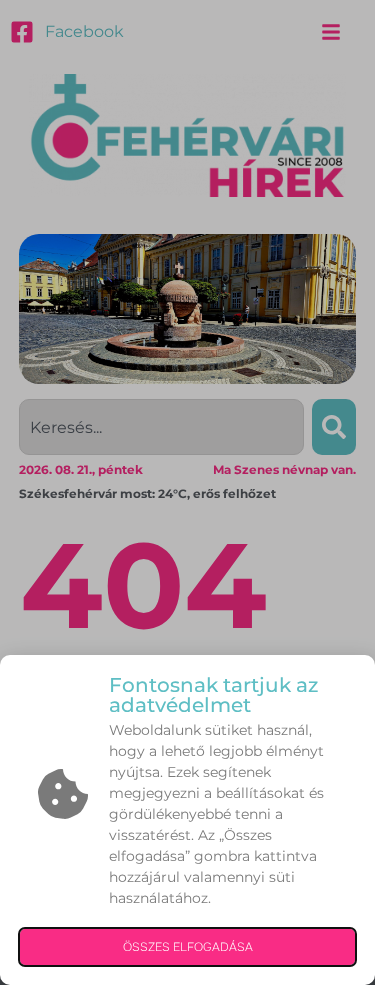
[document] (187, 492)
